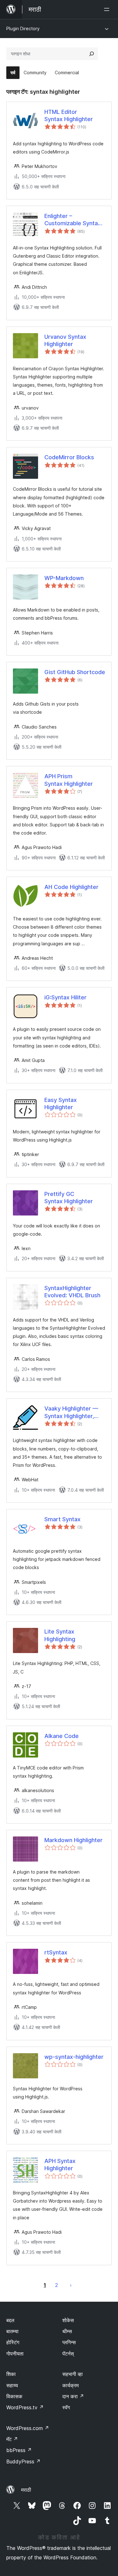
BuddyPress (23, 2461)
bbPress (19, 2450)
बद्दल (10, 2320)
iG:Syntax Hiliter (65, 997)
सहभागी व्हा (73, 2374)
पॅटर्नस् (68, 2354)
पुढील (71, 2285)
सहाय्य (12, 2385)
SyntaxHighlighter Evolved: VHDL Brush (72, 1292)
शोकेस (68, 2320)
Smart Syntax (62, 1519)
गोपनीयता (15, 2354)
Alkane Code (62, 1736)
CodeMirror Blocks (69, 457)
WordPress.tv (25, 2407)
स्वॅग (66, 2407)
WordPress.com (28, 2428)
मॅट (12, 2439)
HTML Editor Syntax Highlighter (69, 115)
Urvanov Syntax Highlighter (65, 340)
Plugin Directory (23, 28)
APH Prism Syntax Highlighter (69, 780)
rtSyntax (56, 1952)
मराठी (26, 2490)
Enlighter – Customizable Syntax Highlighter (73, 220)
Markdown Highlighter (73, 1840)
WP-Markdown (64, 578)
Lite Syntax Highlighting (60, 1635)
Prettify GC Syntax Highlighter (69, 1198)
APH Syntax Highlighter (60, 2165)
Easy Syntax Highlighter (61, 1104)
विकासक (14, 2396)
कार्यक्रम (70, 2385)
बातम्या (12, 2331)
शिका (11, 2374)
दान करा (73, 2396)
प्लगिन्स (69, 2342)
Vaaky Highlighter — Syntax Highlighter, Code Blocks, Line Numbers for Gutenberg (71, 1412)
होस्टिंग (13, 2342)
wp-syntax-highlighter (74, 2057)
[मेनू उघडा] (108, 9)
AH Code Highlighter (71, 887)
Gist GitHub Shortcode (75, 672)
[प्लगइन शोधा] (92, 54)
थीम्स (67, 2331)
